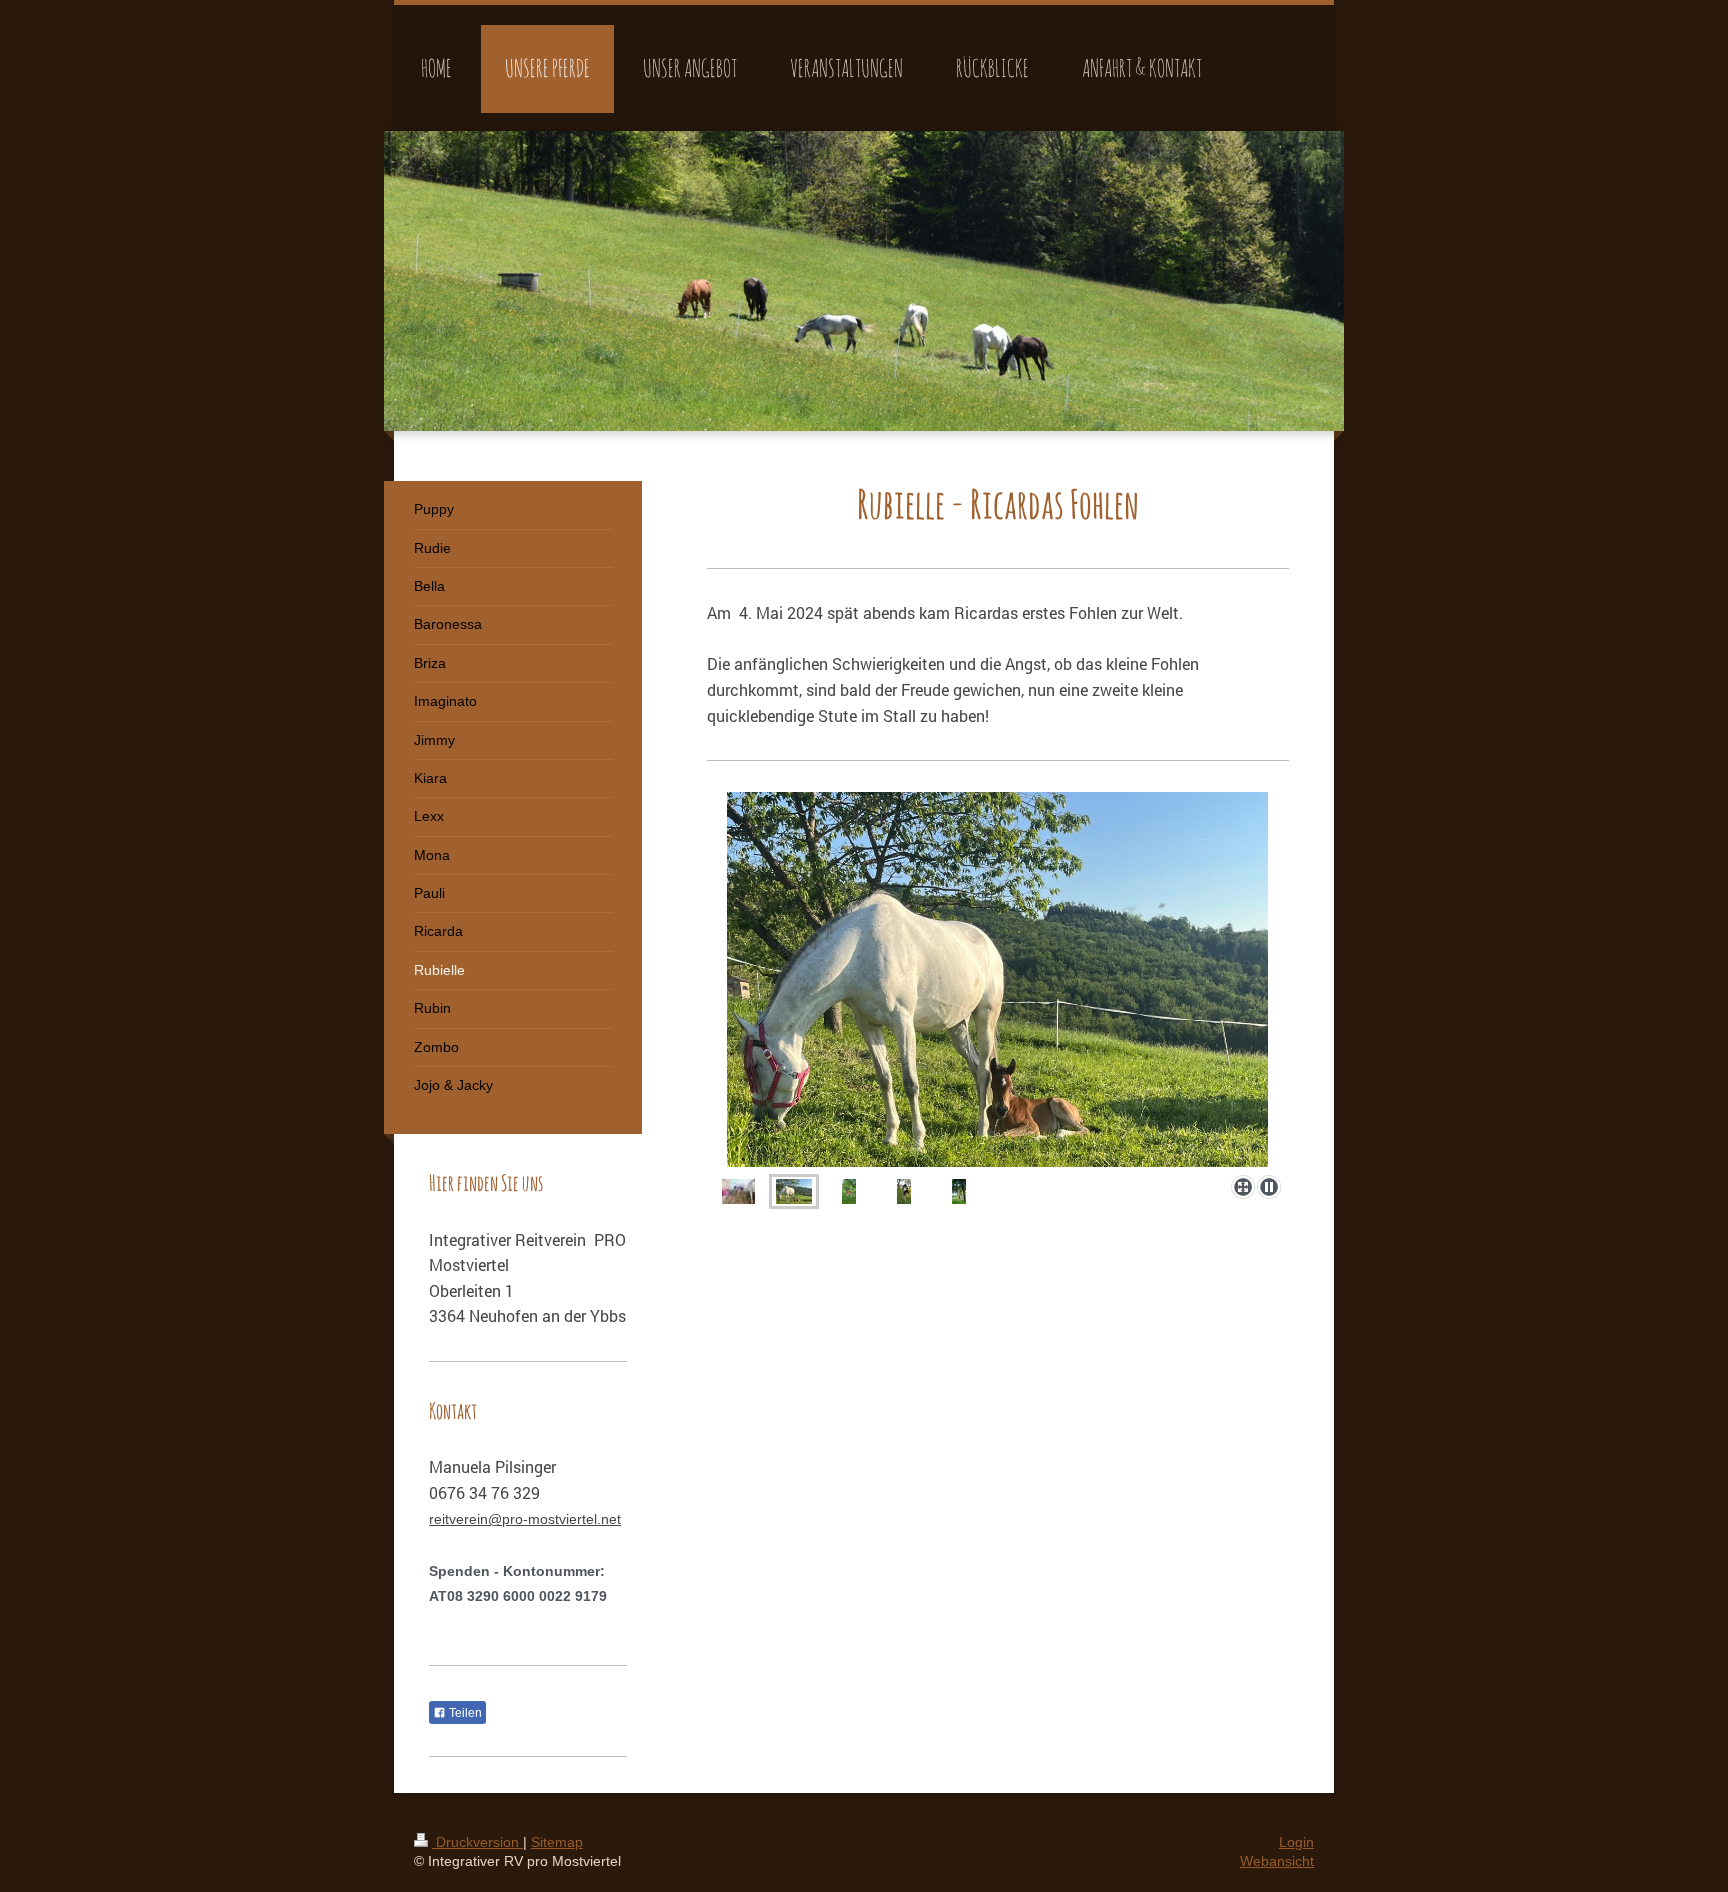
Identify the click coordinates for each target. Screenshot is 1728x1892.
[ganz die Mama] (904, 1191)
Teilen (464, 1713)
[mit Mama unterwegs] (959, 1191)
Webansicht (1277, 1861)
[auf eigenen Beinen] (849, 1191)
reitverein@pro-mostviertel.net (525, 1519)
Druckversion (477, 1842)
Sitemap (557, 1842)
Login (1296, 1842)
